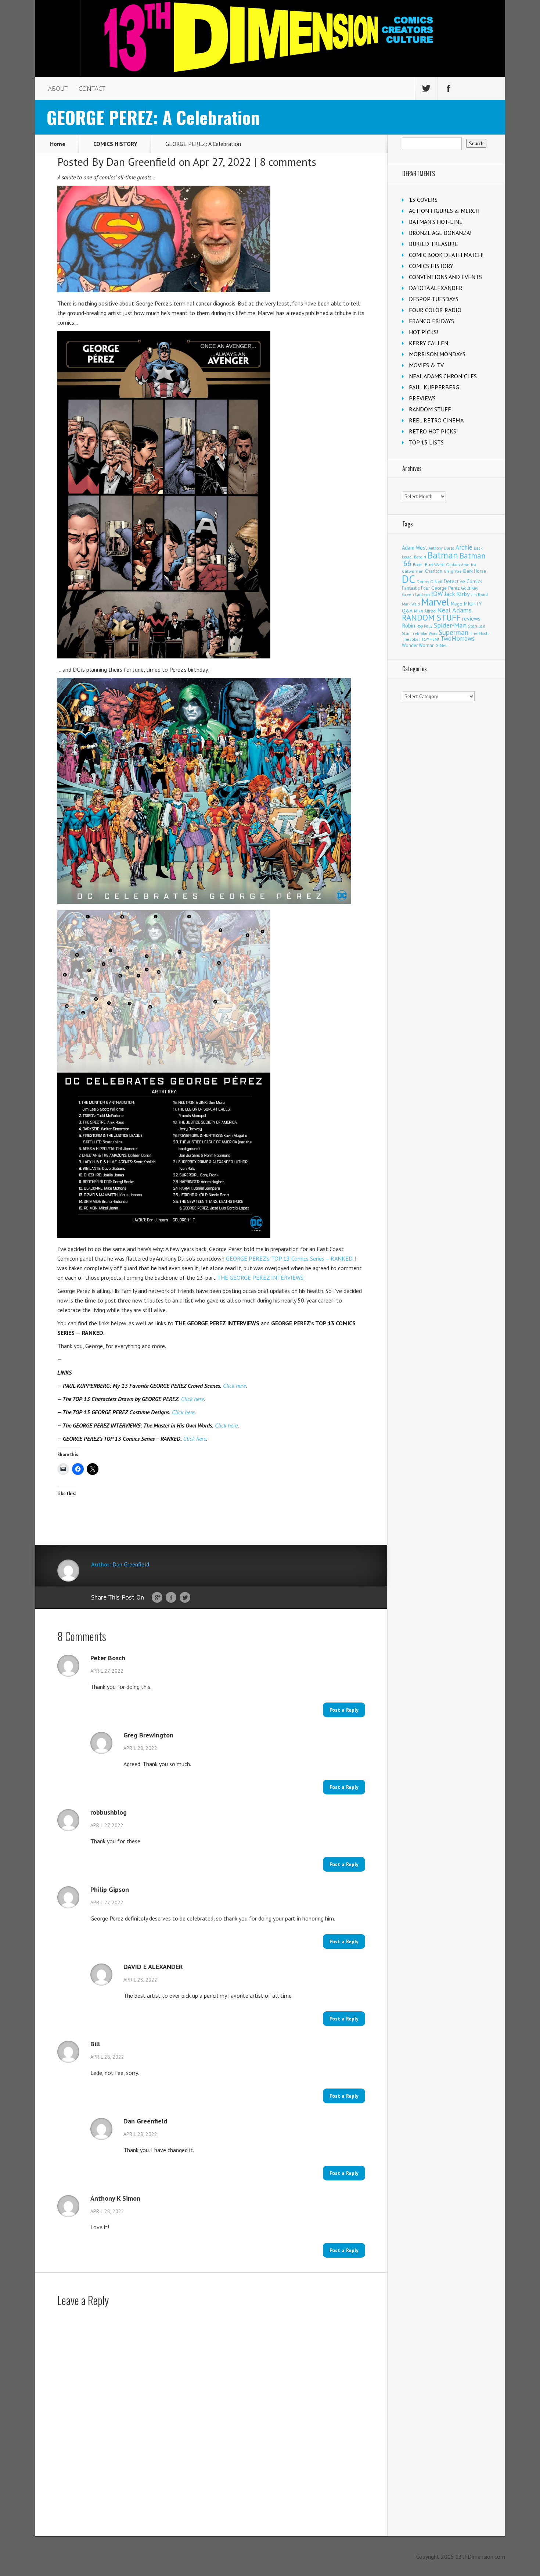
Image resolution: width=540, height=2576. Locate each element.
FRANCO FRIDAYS (431, 321)
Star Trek (411, 633)
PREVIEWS (422, 398)
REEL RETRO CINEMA (436, 420)
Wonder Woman (418, 645)
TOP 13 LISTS (426, 442)
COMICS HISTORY (115, 144)
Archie (464, 547)
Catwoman (413, 571)
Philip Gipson (110, 1890)
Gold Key (469, 588)
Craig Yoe (453, 571)
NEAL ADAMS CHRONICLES (443, 376)
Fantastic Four (416, 588)
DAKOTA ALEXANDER (436, 288)
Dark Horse (475, 571)
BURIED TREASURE (433, 244)
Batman (443, 555)
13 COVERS (423, 200)
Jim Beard (480, 594)
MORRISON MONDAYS (437, 354)
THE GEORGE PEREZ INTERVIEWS (260, 1278)
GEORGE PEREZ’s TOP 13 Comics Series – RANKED (289, 1258)
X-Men (442, 646)
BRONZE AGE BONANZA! (440, 233)
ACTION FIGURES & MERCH (444, 211)
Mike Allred (425, 611)
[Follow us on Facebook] (449, 89)
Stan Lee (477, 626)
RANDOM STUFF (430, 409)
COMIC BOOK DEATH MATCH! (446, 255)
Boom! (418, 565)
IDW (437, 594)
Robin (408, 625)
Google (157, 1598)
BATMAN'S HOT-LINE (436, 222)
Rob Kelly (424, 626)
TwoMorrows (458, 639)
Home (58, 144)
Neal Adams (454, 610)
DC (408, 579)
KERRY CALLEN (429, 343)
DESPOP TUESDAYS (434, 299)
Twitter (185, 1598)
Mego (457, 604)
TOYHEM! (430, 639)
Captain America (461, 564)
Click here (234, 1386)
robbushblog (109, 1812)
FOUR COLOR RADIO (435, 310)
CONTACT (92, 89)
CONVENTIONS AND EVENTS (445, 277)
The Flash (479, 633)
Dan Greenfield (141, 162)
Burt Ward (435, 564)
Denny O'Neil (429, 581)
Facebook (171, 1598)
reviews (471, 618)
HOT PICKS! (424, 332)
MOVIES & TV (426, 365)
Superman (453, 632)
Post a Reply (344, 1710)
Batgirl (420, 557)
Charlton (434, 571)
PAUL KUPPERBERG (434, 387)
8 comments (288, 162)
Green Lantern (416, 594)
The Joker (411, 639)
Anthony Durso (441, 548)
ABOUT (58, 89)
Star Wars (429, 633)
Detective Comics (463, 581)
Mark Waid (411, 604)
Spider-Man (450, 625)
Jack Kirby (457, 594)
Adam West (415, 548)
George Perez (445, 588)
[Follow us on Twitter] (426, 89)
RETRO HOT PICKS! (433, 431)
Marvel (435, 602)
